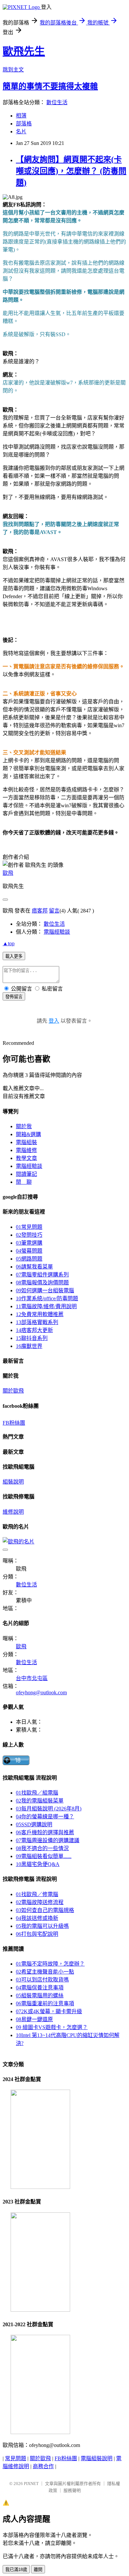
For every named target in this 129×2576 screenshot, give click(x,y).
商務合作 (43, 2466)
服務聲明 (72, 2490)
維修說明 (13, 1512)
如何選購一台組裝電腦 (45, 1290)
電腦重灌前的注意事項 (45, 2003)
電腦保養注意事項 (40, 1988)
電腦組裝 (26, 1142)
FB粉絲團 (14, 1423)
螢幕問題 (29, 1251)
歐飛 (8, 873)
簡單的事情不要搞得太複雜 (50, 86)
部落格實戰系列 (37, 1322)
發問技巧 (29, 1235)
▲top (9, 943)
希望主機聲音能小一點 (45, 1972)
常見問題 (29, 1227)
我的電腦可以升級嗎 (42, 1926)
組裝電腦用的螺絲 (40, 1996)
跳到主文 (13, 70)
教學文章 (26, 1158)
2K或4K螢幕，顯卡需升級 (49, 2011)
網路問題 (29, 1259)
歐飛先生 (24, 51)
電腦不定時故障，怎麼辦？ (50, 1964)
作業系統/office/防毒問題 (47, 1298)
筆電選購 (29, 1243)
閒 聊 (24, 1182)
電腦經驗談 (57, 932)
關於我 (24, 1126)
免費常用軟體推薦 (40, 1314)
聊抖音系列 (32, 1338)
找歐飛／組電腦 (37, 1793)
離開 (38, 2570)
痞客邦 (40, 911)
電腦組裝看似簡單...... (44, 1856)
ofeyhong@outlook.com (41, 1692)
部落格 (24, 124)
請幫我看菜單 (34, 1267)
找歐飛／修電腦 (37, 1894)
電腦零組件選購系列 (42, 1275)
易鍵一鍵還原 (34, 2019)
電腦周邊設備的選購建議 (48, 1840)
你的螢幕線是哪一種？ (45, 1817)
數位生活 (57, 102)
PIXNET (31, 2484)
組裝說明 (13, 1482)
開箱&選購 (28, 1134)
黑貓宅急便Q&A (38, 1864)
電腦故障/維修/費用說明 (46, 1306)
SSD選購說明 (34, 1824)
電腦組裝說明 (97, 2458)
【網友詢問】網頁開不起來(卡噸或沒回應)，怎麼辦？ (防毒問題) (71, 171)
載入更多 (14, 956)
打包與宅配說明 (37, 1934)
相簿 (21, 116)
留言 (54, 911)
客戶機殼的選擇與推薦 (45, 1832)
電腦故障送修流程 (40, 1902)
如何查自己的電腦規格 (45, 1910)
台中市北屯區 (32, 1678)
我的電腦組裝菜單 (40, 1801)
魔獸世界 (29, 1346)
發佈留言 (14, 997)
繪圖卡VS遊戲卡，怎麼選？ (52, 2027)
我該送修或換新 (37, 1918)
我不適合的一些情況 (42, 1848)
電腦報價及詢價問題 (42, 1283)
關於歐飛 (13, 1391)
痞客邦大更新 (34, 1330)
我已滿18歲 (16, 2570)
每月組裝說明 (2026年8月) (49, 1809)
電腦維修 (26, 1150)
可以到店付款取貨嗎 (42, 1980)
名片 (21, 132)
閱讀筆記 (26, 1174)
